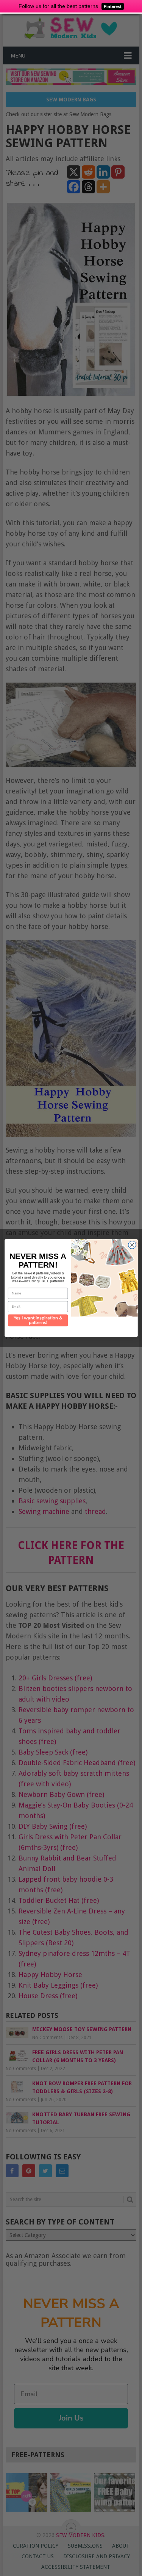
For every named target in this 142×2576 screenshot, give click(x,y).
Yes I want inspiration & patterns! (38, 1321)
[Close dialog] (132, 1245)
